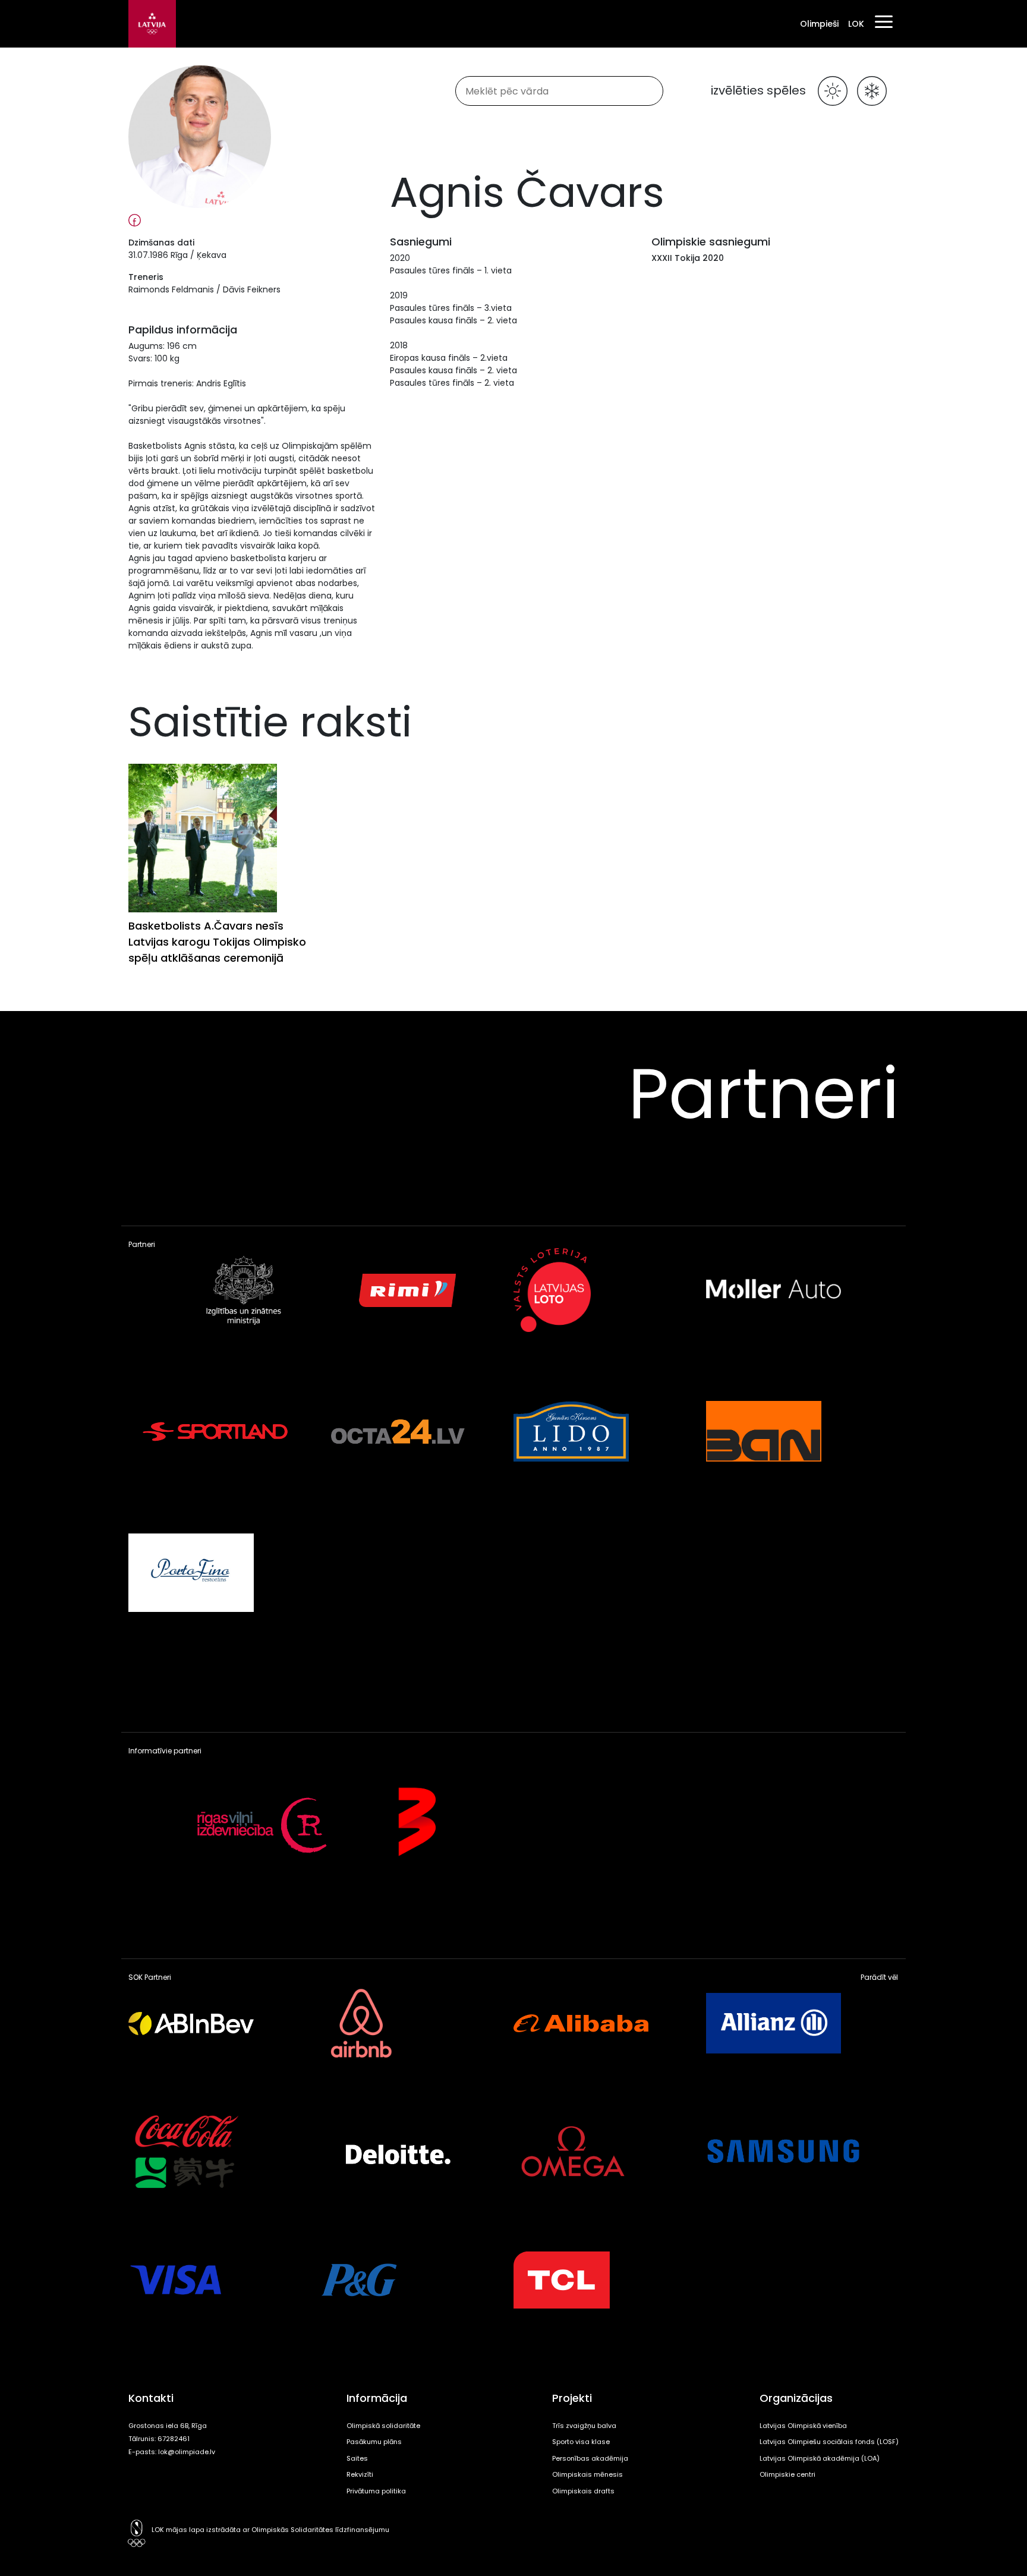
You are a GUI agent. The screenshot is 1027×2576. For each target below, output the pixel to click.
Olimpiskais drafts (583, 2491)
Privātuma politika (376, 2491)
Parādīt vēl (879, 1977)
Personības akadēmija (590, 2458)
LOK (856, 24)
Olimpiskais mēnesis (587, 2474)
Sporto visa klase (581, 2442)
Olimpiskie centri (787, 2474)
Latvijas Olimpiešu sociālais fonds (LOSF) (829, 2442)
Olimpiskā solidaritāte (383, 2426)
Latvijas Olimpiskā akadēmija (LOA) (820, 2458)
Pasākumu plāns (374, 2442)
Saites (357, 2458)
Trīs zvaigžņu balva (584, 2426)
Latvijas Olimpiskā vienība (803, 2426)
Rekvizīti (360, 2474)
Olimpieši (819, 24)
